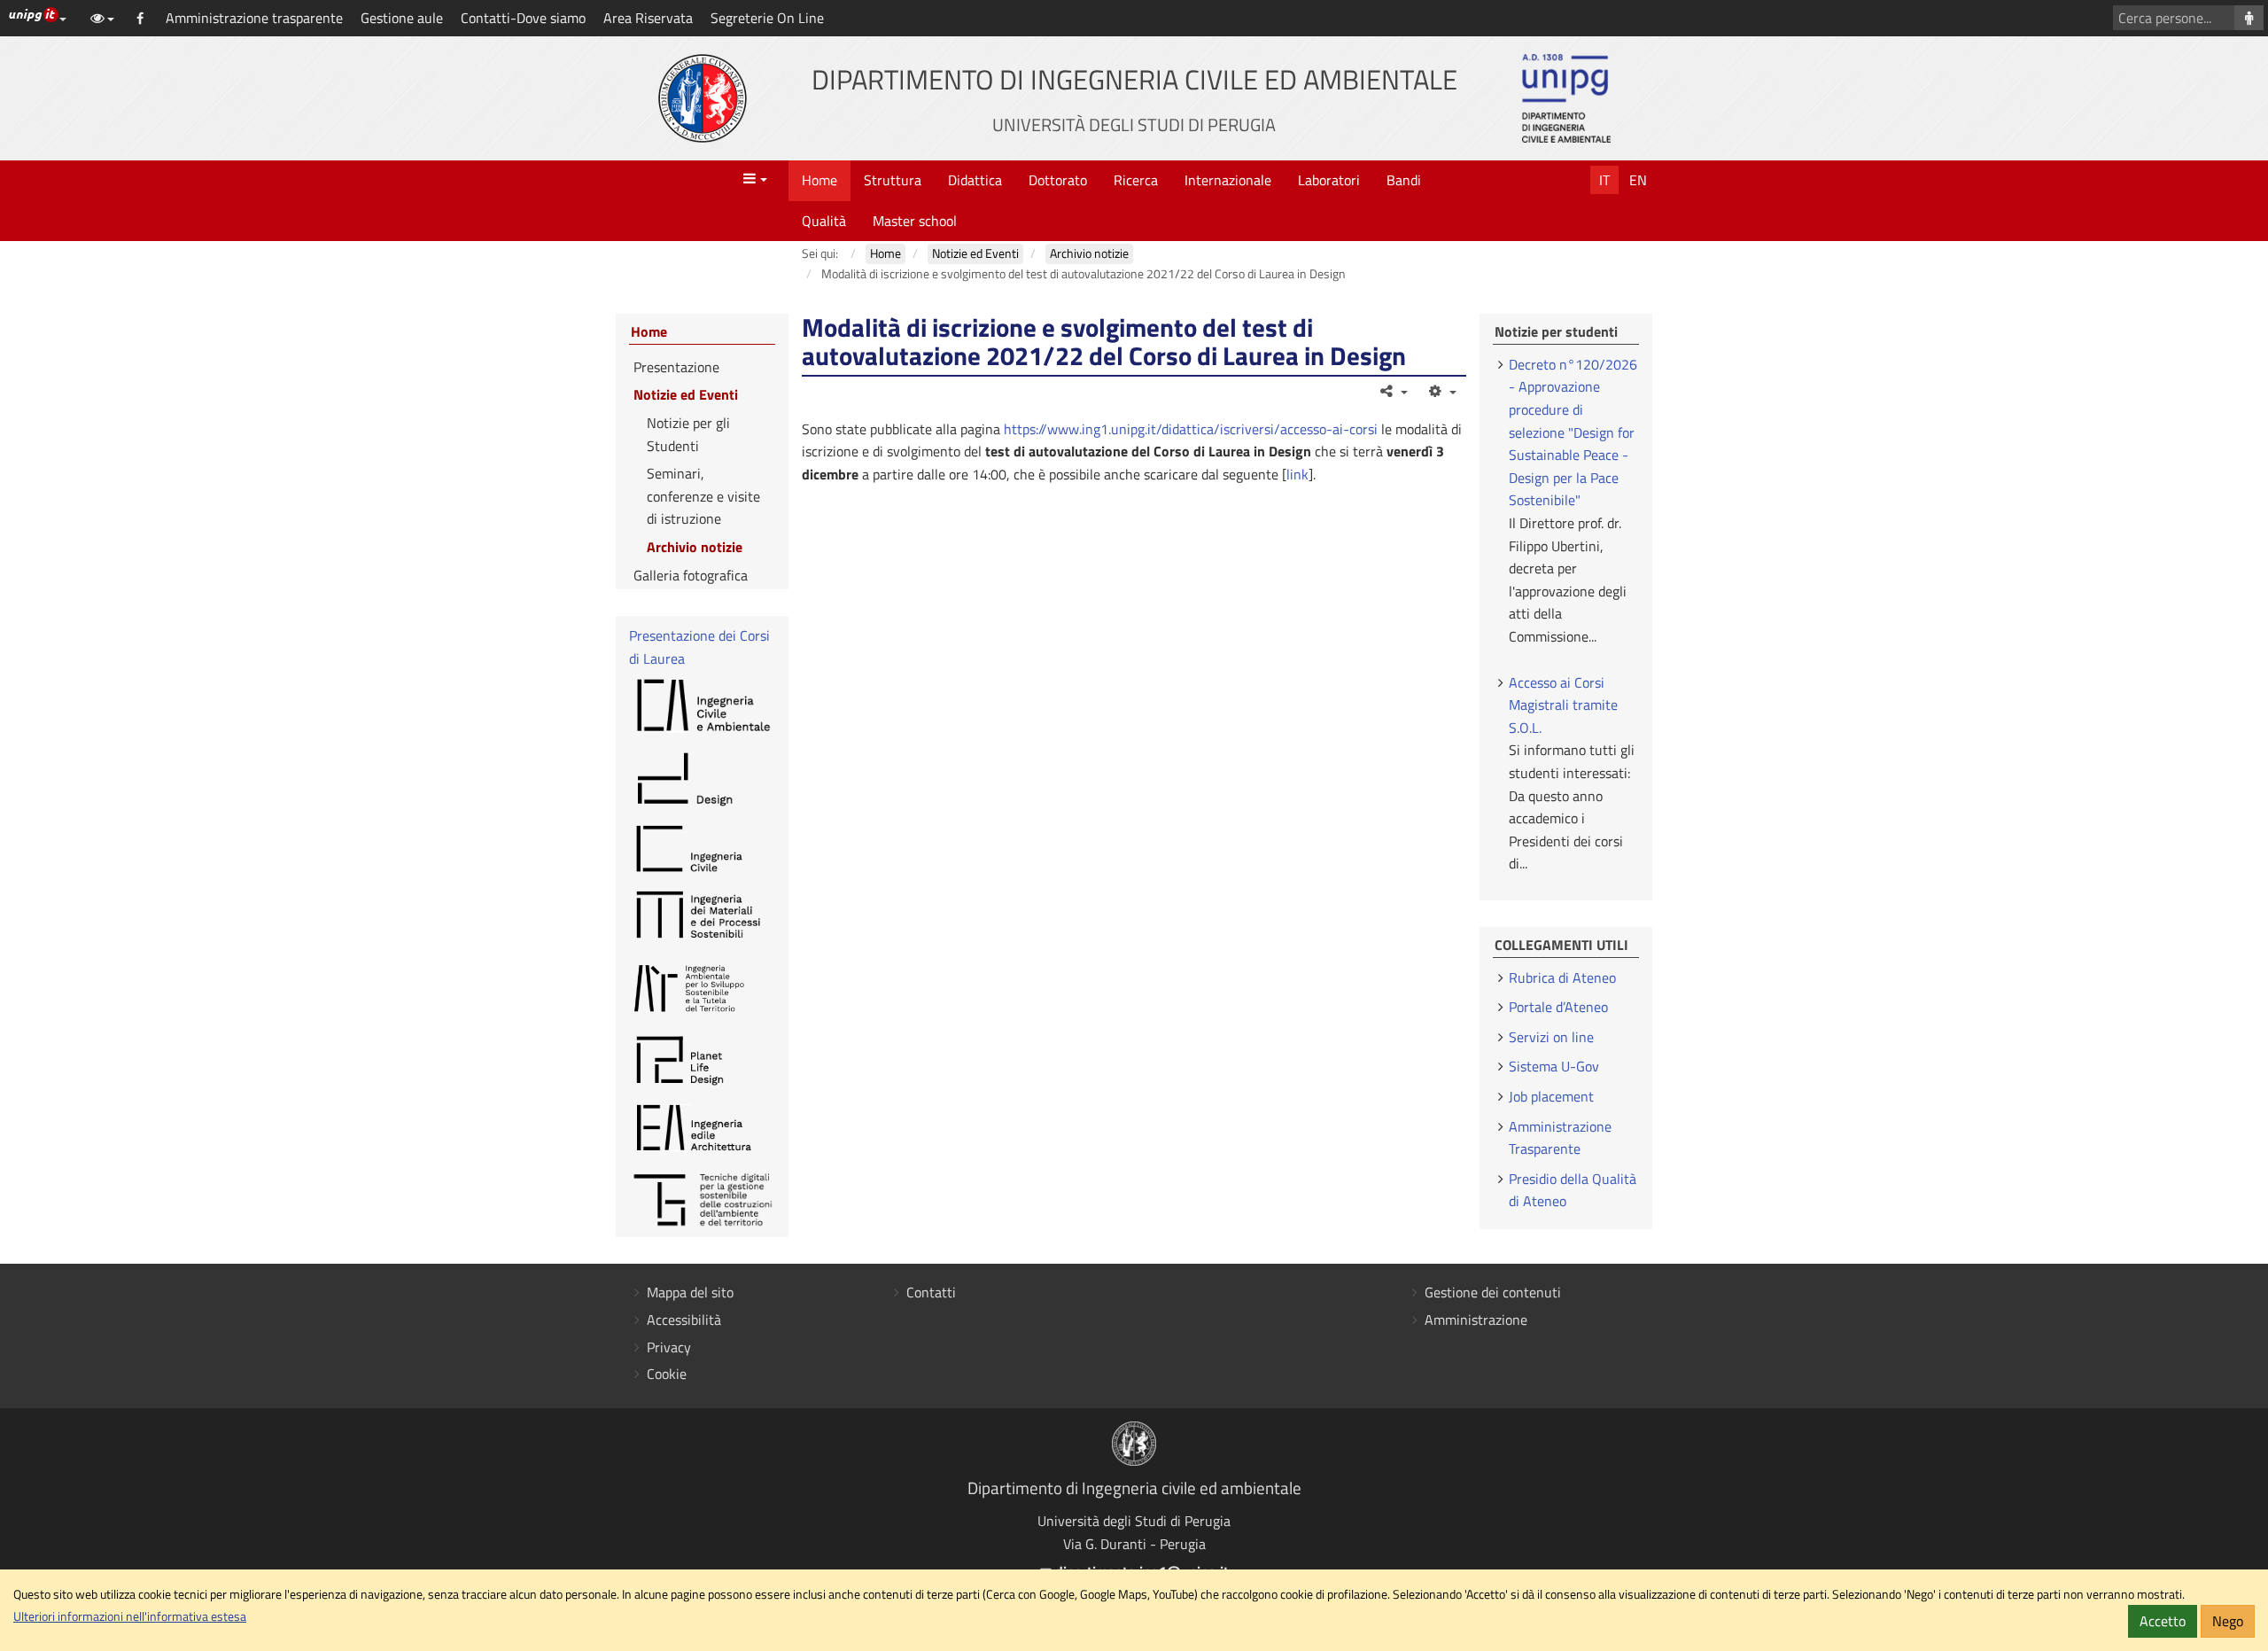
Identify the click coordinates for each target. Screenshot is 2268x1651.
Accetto (2163, 1621)
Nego (2228, 1621)
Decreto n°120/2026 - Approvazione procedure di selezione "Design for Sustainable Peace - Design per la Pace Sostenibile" (1573, 432)
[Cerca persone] (2249, 18)
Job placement (1551, 1096)
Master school (915, 221)
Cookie (667, 1374)
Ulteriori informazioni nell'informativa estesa (130, 1616)
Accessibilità (684, 1320)
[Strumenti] (1441, 391)
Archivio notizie (695, 547)
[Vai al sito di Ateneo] (703, 98)
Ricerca (1136, 180)
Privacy (669, 1347)
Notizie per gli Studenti (688, 434)
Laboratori (1329, 180)
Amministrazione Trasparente (1560, 1138)
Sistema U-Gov (1554, 1066)
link (1297, 474)
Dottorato (1058, 180)
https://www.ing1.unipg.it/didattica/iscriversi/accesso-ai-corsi (1191, 429)
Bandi (1404, 180)
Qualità (824, 221)
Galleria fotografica (691, 575)
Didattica (975, 180)
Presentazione (676, 367)
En (1638, 180)
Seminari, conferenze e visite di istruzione (703, 496)
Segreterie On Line (767, 18)
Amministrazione (1476, 1320)
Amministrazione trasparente (254, 18)
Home (819, 180)
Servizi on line (1551, 1037)
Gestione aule (402, 18)
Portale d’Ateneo (1558, 1007)
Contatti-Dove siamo (523, 18)
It (1604, 180)
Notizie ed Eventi (686, 394)
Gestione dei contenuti (1493, 1292)
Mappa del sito (690, 1292)
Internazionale (1228, 180)
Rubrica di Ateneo (1562, 977)
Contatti (931, 1292)
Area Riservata (648, 18)
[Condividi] (1393, 391)
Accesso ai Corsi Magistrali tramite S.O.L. (1563, 705)
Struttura (893, 180)
